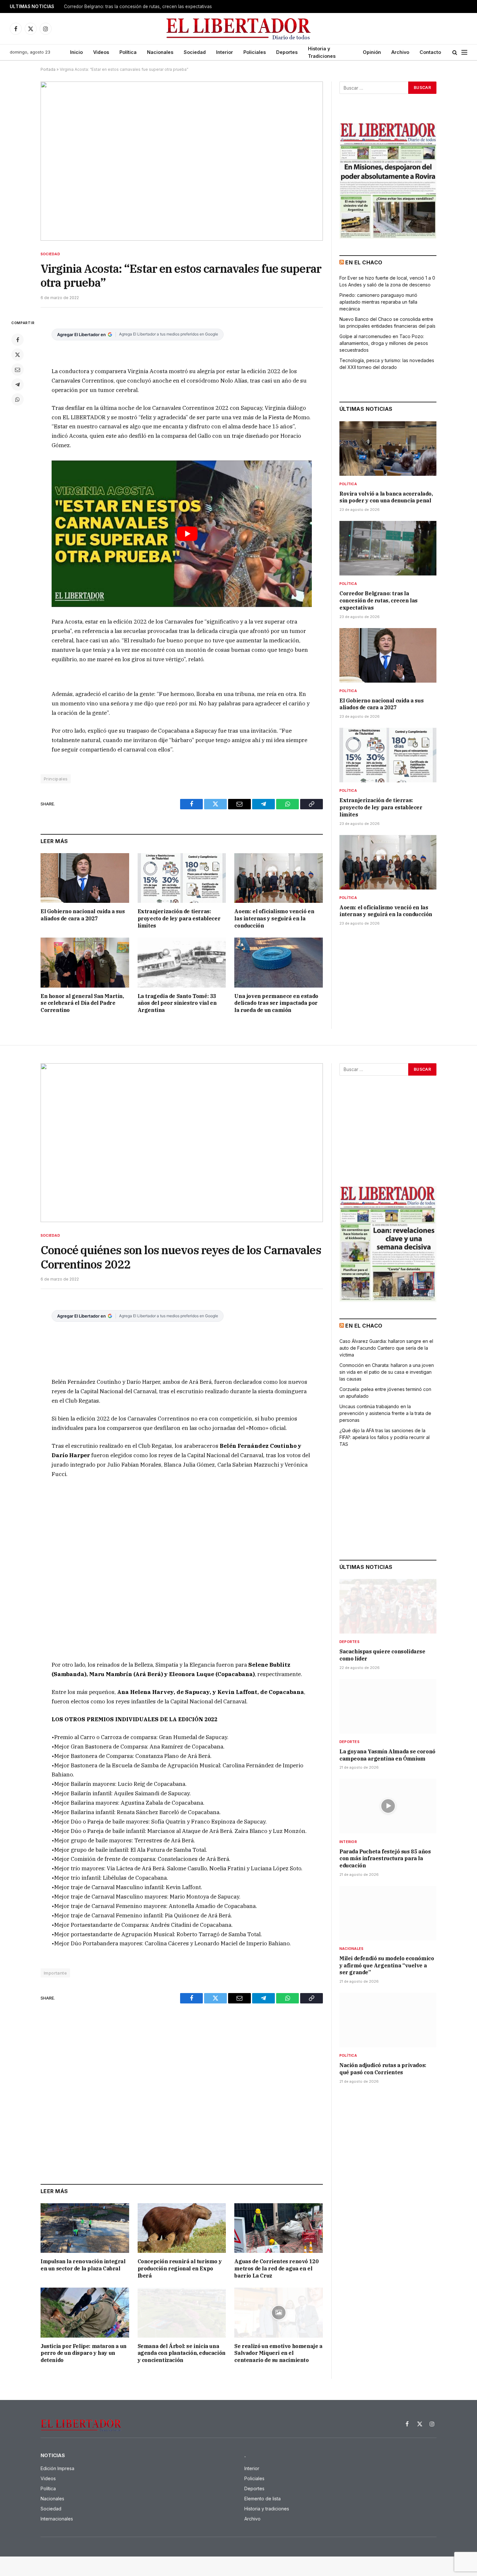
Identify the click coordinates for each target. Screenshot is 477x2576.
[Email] (18, 370)
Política (128, 52)
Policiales (255, 52)
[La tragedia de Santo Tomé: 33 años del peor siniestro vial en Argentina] (182, 962)
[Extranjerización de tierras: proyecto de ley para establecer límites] (182, 878)
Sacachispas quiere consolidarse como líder (382, 1655)
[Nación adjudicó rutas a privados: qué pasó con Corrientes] (388, 2020)
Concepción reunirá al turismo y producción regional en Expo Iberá (180, 2268)
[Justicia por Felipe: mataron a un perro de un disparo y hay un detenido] (85, 2312)
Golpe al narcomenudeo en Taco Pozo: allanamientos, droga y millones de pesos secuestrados (384, 343)
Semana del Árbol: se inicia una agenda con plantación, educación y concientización (182, 2353)
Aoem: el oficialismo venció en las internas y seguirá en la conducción (274, 918)
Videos (101, 52)
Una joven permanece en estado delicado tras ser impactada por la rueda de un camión (276, 1003)
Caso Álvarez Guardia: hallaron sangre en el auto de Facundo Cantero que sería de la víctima (386, 1348)
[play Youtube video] (187, 534)
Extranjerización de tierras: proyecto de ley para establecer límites (179, 918)
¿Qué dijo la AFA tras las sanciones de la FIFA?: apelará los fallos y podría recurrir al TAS (385, 1437)
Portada (48, 69)
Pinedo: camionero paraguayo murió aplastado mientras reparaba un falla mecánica (378, 302)
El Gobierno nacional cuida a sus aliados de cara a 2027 (83, 915)
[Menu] (464, 52)
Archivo (400, 52)
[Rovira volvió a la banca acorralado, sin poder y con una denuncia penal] (388, 448)
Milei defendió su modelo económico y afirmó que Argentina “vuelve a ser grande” (387, 1965)
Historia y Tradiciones (322, 52)
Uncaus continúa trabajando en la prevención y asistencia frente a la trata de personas (385, 1413)
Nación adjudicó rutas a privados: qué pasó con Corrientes (383, 2069)
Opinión (372, 52)
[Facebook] (18, 340)
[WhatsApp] (18, 399)
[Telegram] (18, 385)
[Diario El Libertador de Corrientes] (239, 29)
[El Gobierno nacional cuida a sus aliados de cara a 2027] (85, 878)
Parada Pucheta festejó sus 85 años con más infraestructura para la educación (385, 1859)
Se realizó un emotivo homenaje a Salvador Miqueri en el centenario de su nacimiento (278, 2353)
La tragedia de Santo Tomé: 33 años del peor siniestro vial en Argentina (177, 1003)
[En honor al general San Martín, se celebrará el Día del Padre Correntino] (85, 962)
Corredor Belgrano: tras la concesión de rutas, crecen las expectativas (138, 6)
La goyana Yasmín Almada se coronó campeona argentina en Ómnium (387, 1755)
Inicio (76, 52)
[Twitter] (18, 355)
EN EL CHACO (364, 262)
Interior (225, 52)
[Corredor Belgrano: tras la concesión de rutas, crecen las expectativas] (388, 548)
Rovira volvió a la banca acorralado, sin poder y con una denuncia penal (386, 497)
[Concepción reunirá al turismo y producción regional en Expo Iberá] (182, 2228)
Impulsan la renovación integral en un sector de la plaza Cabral (83, 2265)
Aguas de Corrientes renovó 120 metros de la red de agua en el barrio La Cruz (276, 2268)
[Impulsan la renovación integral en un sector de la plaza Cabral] (85, 2228)
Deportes (287, 52)
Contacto (430, 52)
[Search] (455, 52)
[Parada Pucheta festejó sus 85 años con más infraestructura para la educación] (388, 1806)
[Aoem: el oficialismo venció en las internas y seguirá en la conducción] (279, 878)
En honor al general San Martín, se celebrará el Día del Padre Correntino (82, 1003)
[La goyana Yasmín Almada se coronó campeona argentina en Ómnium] (388, 1706)
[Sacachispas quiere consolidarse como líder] (388, 1606)
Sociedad (195, 52)
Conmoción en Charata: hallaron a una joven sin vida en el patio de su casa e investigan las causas (387, 1372)
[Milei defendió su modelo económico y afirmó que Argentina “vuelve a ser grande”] (388, 1913)
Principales (56, 779)
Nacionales (160, 52)
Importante (55, 1973)
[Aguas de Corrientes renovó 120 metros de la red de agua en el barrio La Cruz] (279, 2228)
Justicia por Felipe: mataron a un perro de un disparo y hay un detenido (84, 2353)
